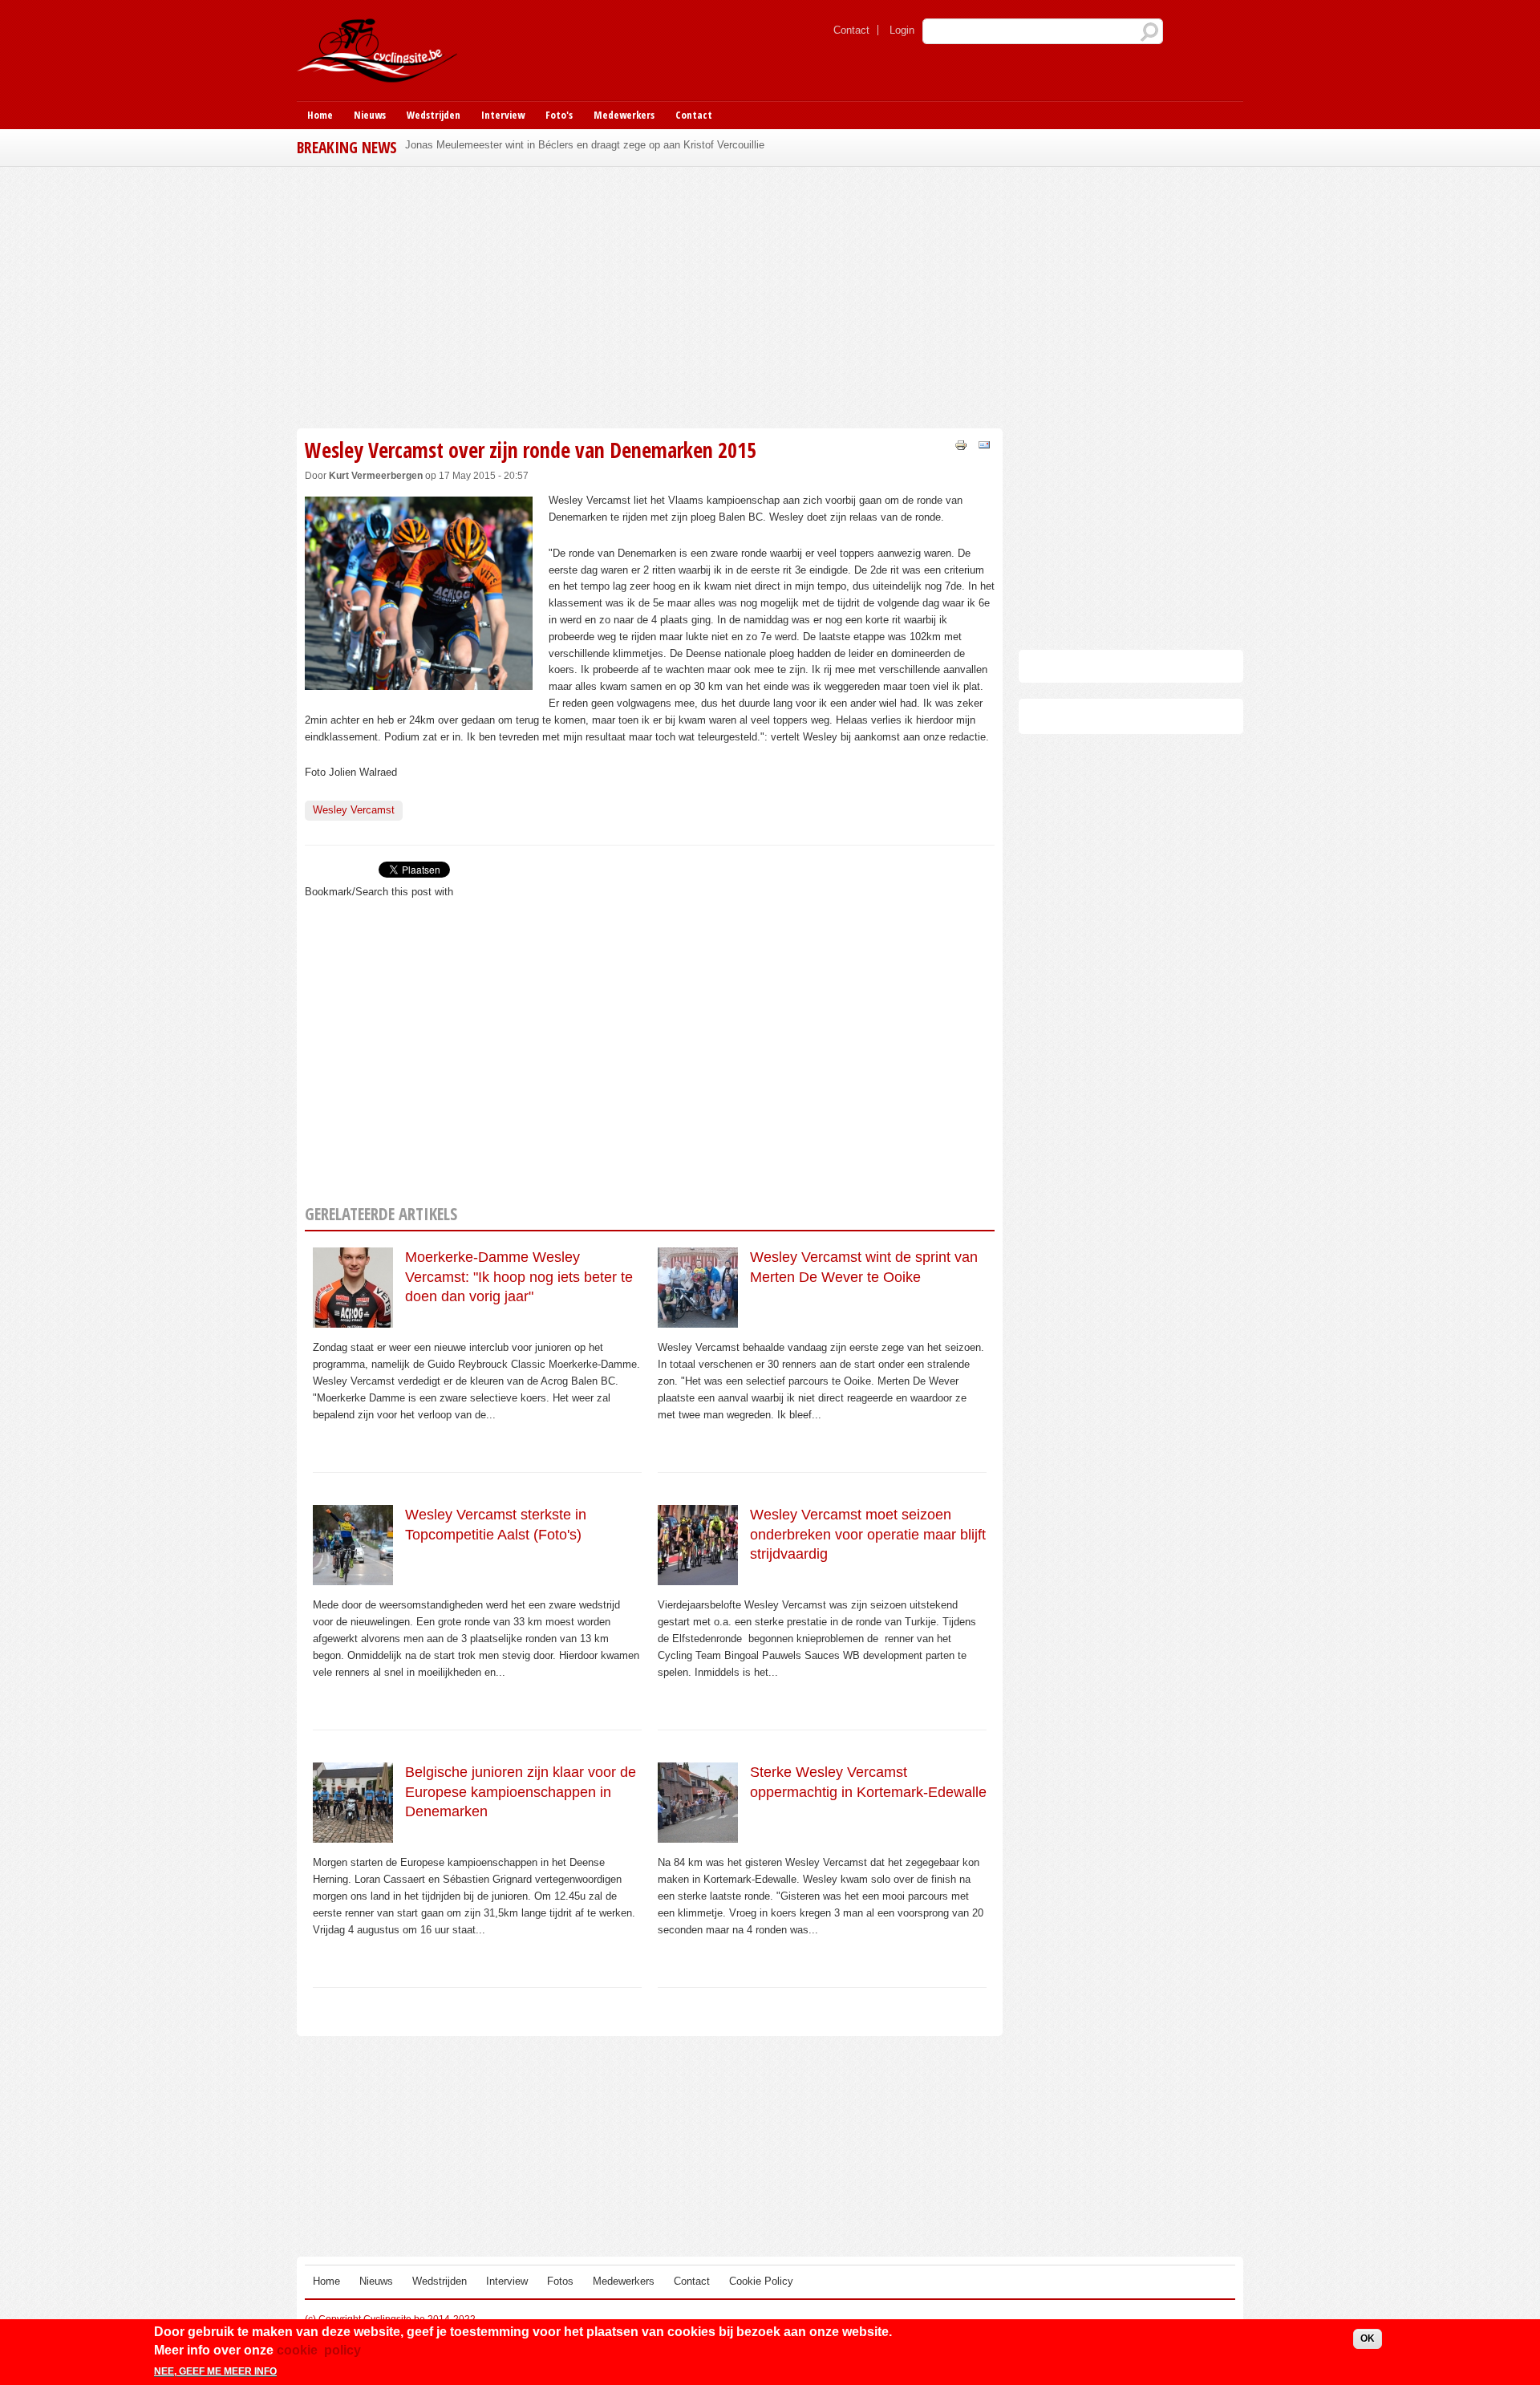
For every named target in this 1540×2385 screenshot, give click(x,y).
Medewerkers (624, 115)
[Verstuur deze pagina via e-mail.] (984, 444)
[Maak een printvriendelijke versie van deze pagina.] (961, 444)
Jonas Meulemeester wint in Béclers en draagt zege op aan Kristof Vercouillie (585, 145)
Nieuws (370, 115)
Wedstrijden (434, 115)
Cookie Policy (761, 2281)
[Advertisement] (650, 295)
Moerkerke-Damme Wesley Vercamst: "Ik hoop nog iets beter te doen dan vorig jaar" (519, 1277)
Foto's (559, 115)
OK (1368, 2338)
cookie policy (319, 2349)
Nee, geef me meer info (215, 2371)
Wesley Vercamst (354, 810)
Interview (503, 115)
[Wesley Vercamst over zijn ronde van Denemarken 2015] (419, 681)
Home (320, 115)
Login (902, 30)
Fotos (560, 2281)
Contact (851, 30)
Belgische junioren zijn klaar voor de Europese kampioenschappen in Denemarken (521, 1792)
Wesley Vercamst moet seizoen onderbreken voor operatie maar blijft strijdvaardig (868, 1534)
